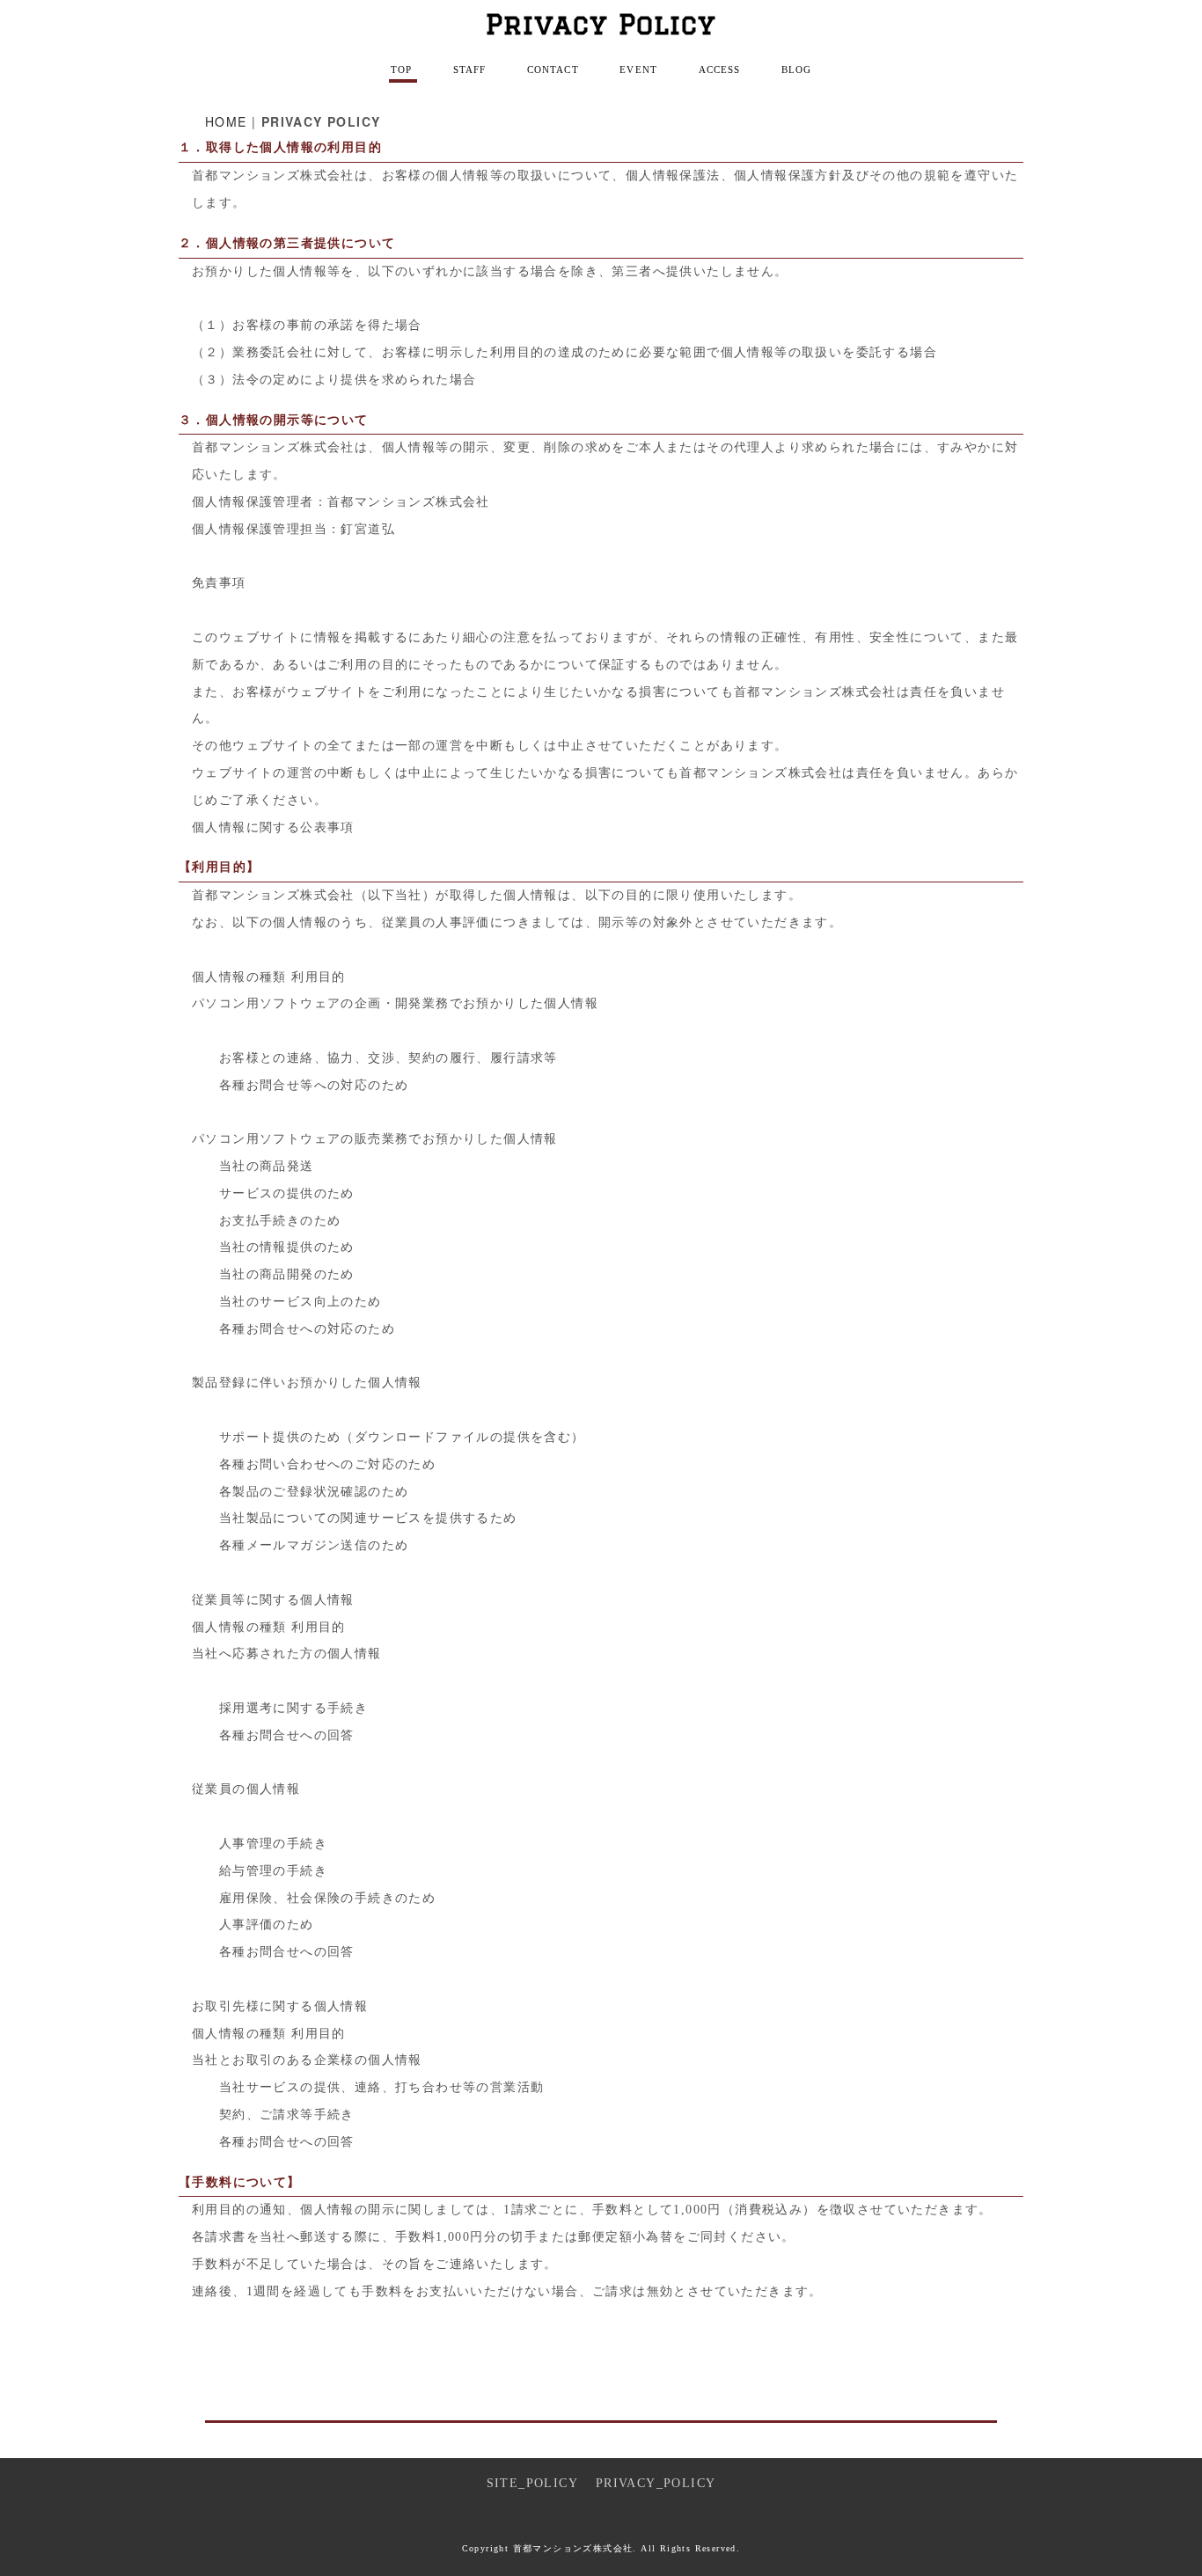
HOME (226, 121)
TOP (401, 70)
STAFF (470, 70)
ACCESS (720, 70)
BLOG (796, 70)
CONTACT (553, 70)
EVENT (638, 70)
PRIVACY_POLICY (656, 2483)
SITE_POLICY (532, 2483)
